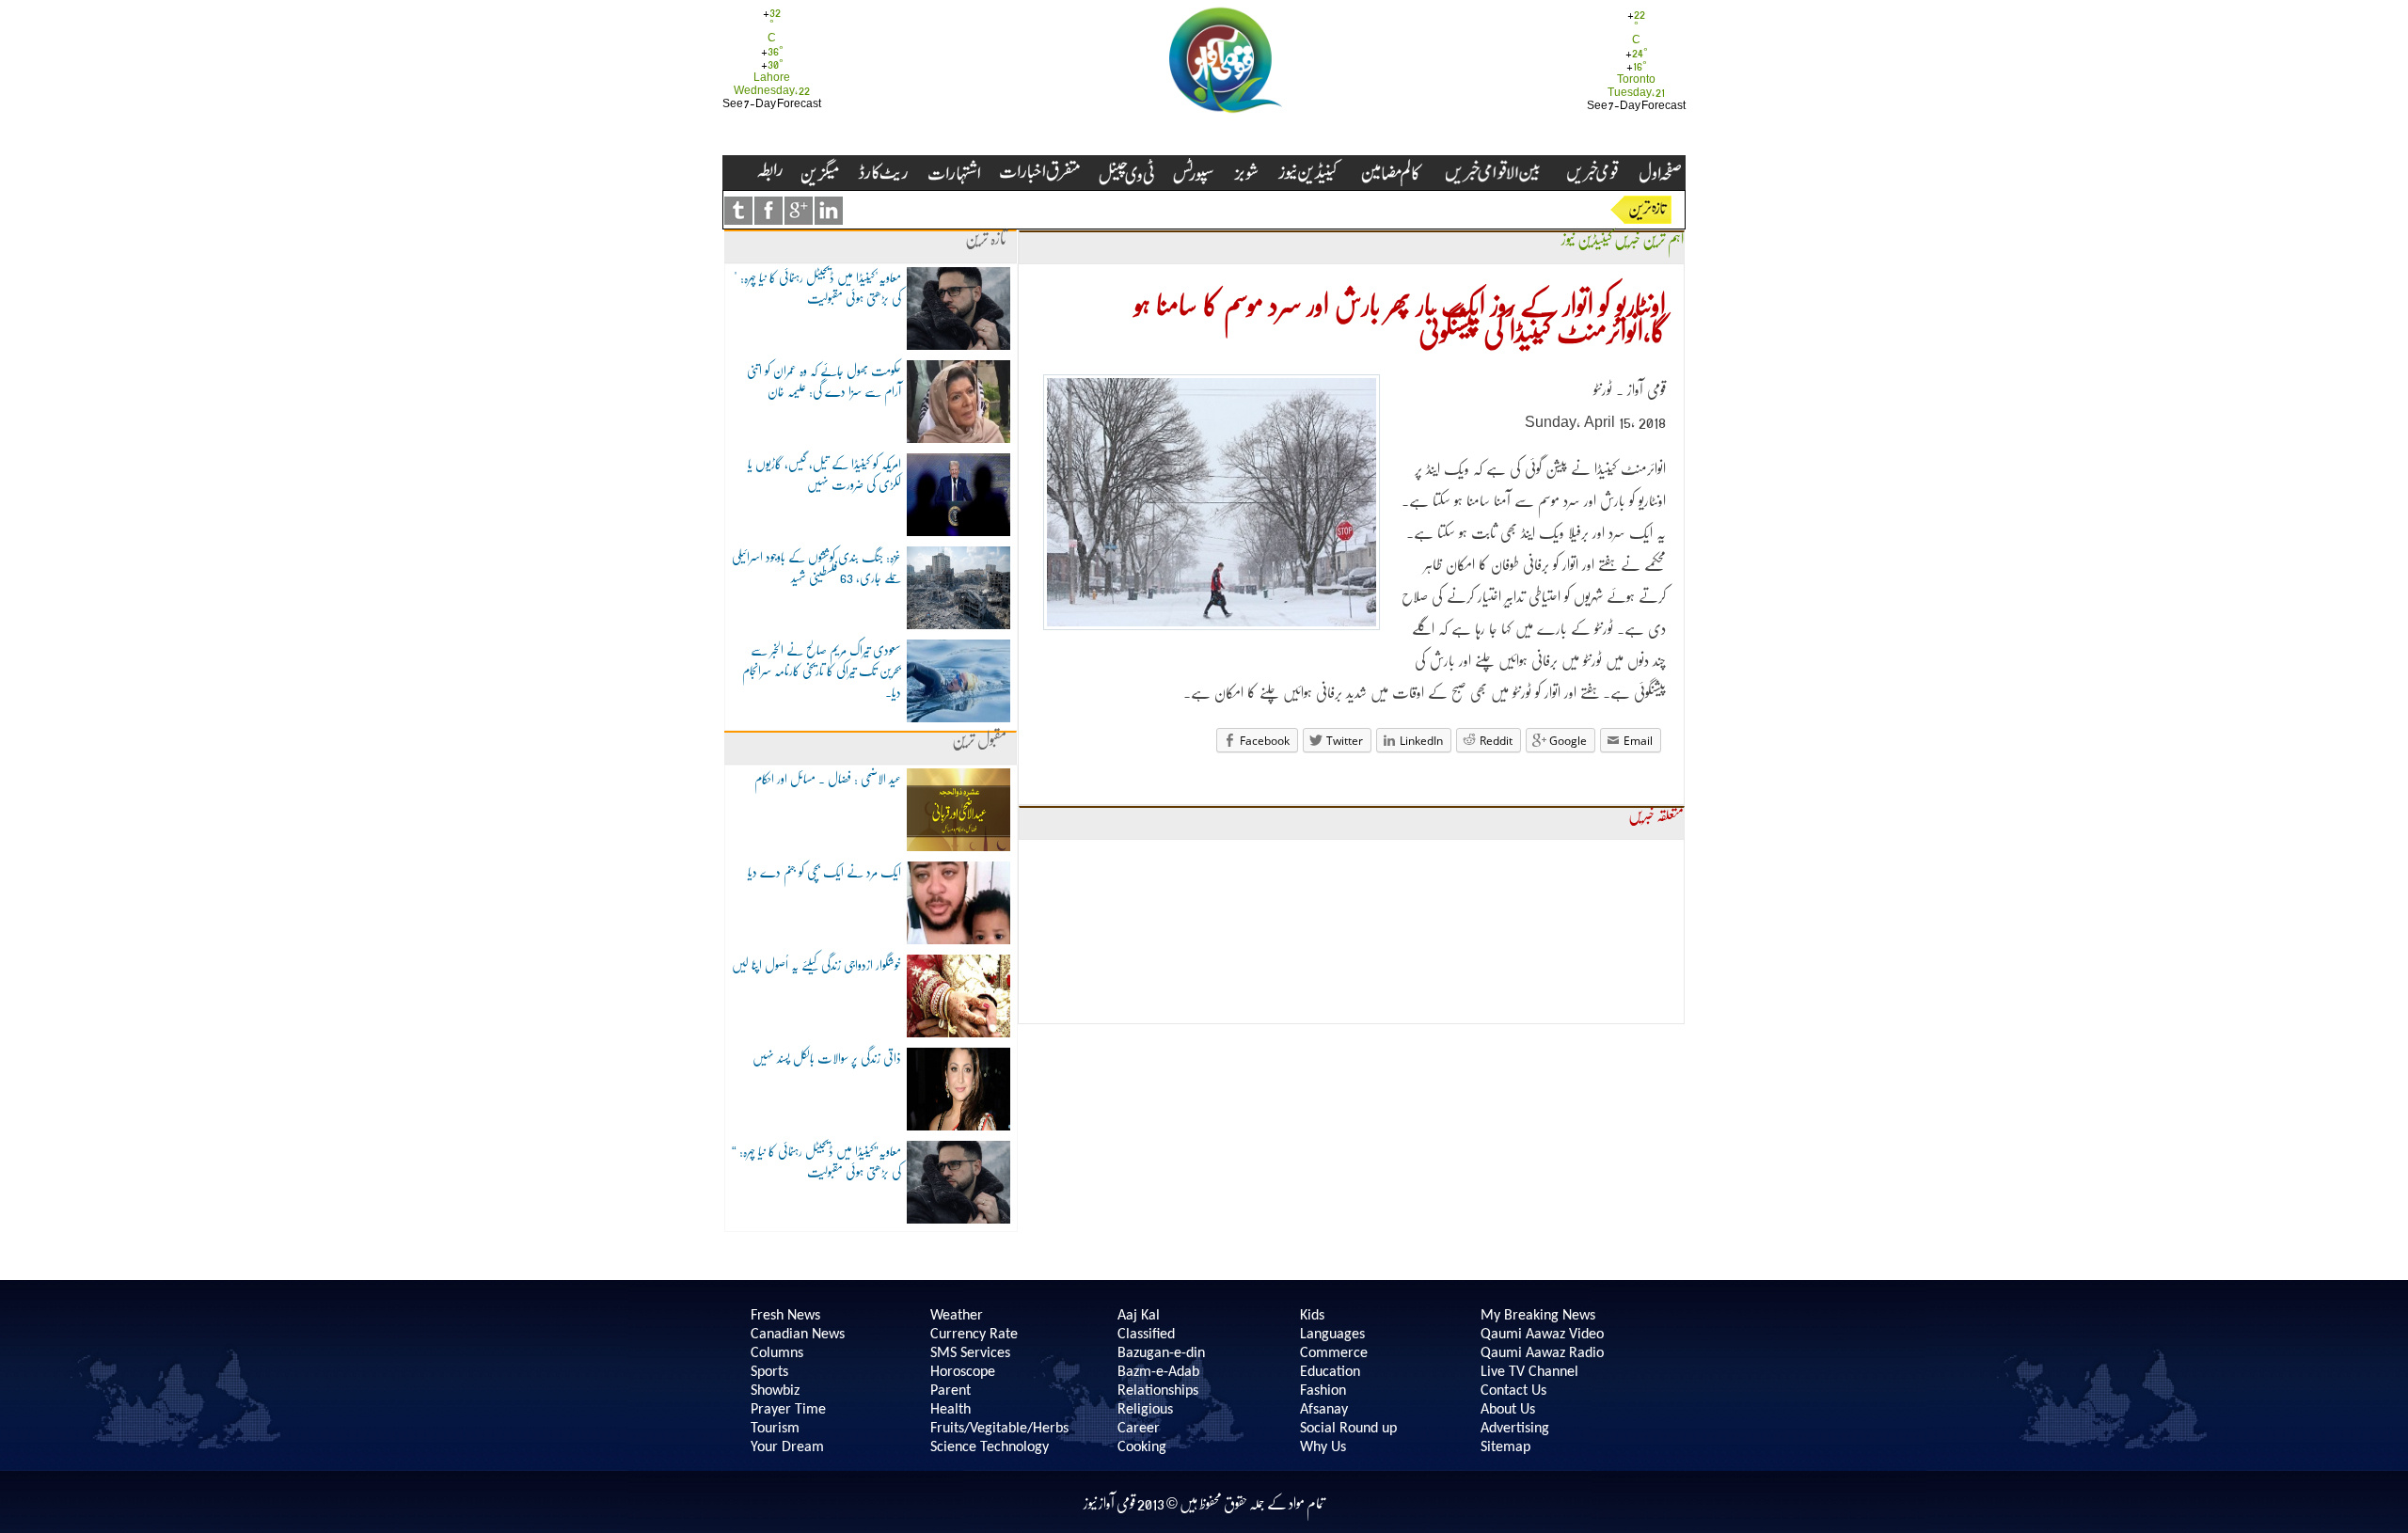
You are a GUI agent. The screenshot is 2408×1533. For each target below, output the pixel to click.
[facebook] (768, 211)
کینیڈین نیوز (1587, 239)
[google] (799, 211)
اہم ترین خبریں (1649, 239)
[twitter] (738, 211)
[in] (829, 211)
